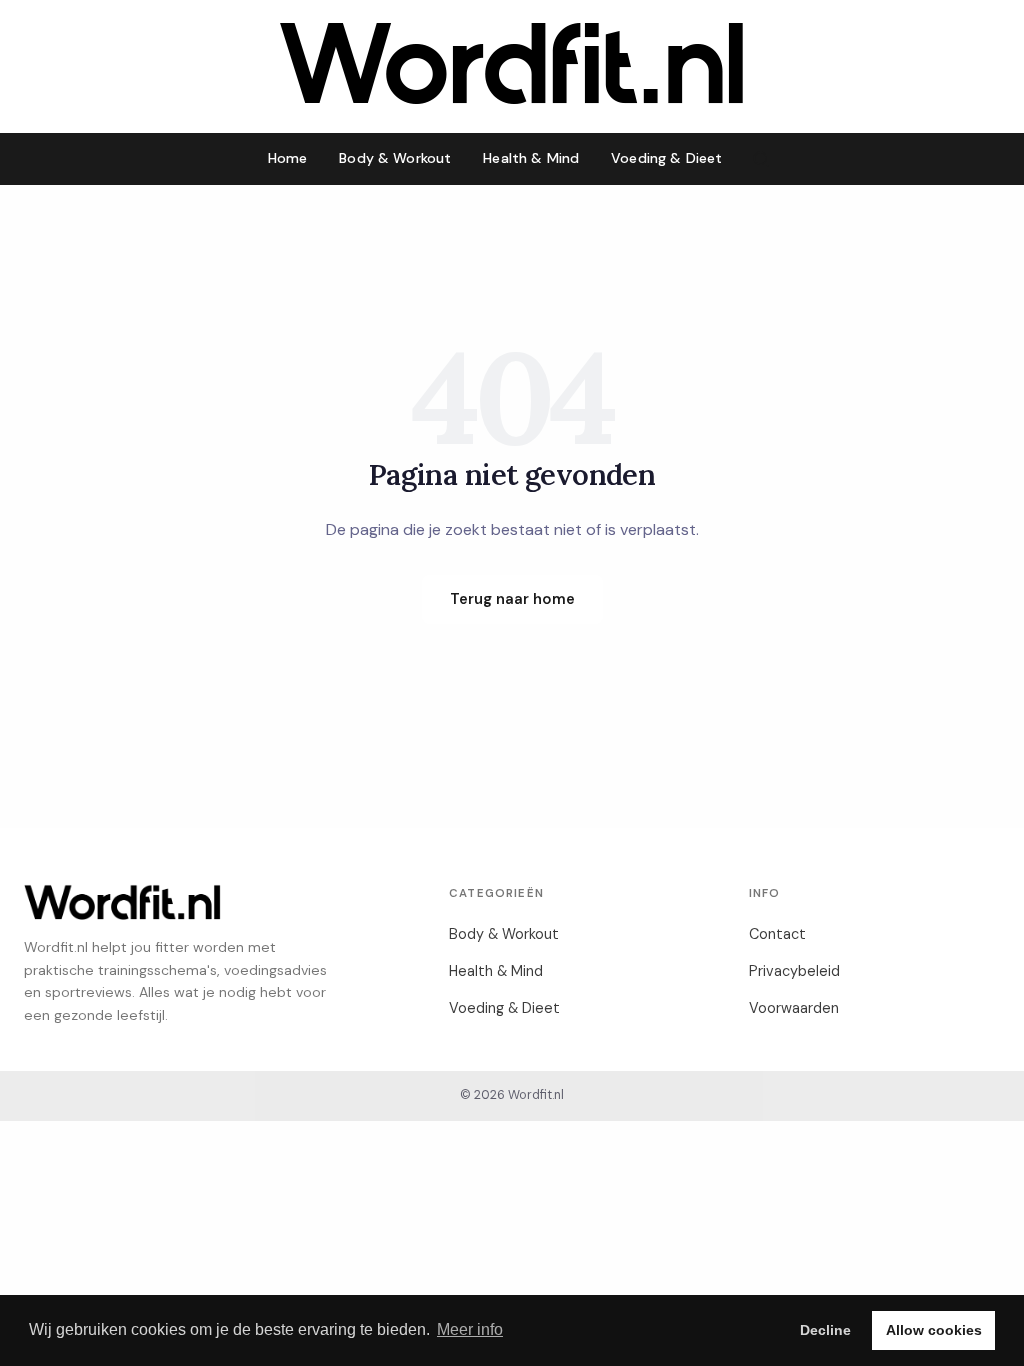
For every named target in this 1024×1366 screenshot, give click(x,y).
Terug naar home (512, 599)
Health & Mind (531, 158)
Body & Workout (395, 158)
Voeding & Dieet (666, 158)
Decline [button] (825, 1330)
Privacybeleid (794, 971)
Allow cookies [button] (934, 1330)
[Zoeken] (761, 159)
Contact (777, 934)
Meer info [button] (470, 1329)
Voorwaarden (794, 1008)
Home (288, 158)
